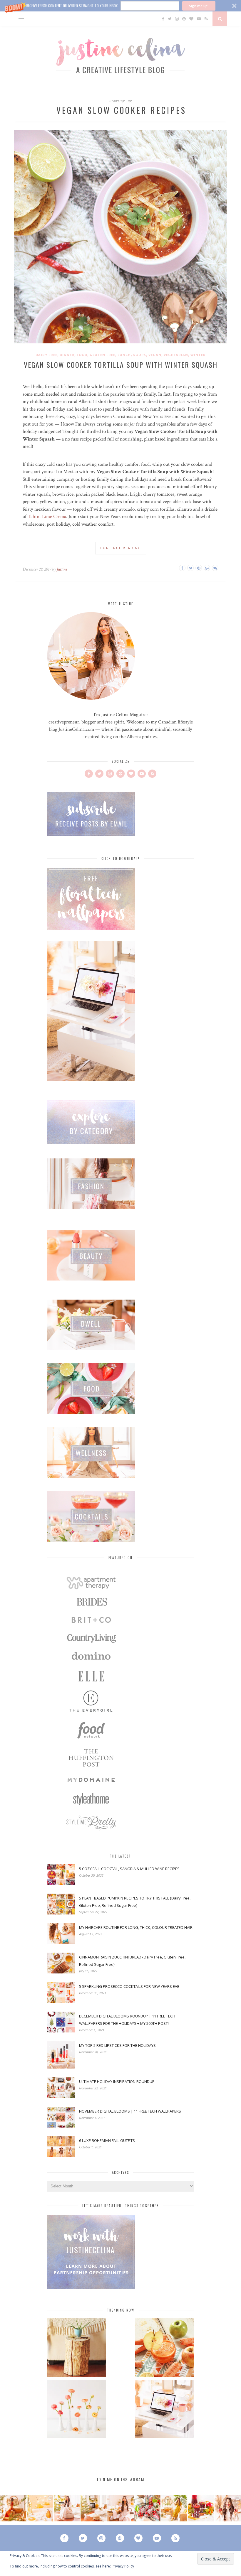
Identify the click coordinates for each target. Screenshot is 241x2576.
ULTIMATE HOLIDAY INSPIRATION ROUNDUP (117, 2081)
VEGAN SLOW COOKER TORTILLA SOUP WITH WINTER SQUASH (121, 365)
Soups (140, 355)
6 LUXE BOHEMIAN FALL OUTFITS (107, 2140)
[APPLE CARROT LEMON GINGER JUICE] (165, 2348)
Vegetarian (176, 355)
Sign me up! (199, 6)
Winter (198, 355)
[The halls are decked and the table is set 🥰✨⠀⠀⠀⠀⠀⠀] (120, 2508)
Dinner (67, 355)
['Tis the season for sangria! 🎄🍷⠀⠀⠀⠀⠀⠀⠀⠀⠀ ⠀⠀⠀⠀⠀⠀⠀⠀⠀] (201, 2508)
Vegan (155, 355)
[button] (120, 6)
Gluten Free (102, 355)
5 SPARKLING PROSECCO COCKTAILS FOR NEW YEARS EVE (129, 1986)
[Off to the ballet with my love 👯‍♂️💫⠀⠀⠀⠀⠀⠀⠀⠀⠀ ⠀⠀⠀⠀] (174, 2508)
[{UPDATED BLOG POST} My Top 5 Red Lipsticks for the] (228, 2508)
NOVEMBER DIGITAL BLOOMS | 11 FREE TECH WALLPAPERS (130, 2111)
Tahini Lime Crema (47, 517)
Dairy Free (46, 355)
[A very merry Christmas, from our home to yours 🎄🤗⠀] (94, 2508)
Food (82, 355)
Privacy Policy (123, 2566)
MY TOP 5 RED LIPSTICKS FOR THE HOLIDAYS (117, 2045)
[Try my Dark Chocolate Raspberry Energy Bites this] (147, 2508)
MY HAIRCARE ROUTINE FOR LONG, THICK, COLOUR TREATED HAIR (136, 1927)
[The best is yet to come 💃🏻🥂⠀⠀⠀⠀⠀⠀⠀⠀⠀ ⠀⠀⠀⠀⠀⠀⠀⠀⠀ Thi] (13, 2508)
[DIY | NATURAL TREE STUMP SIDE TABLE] (76, 2348)
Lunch (124, 355)
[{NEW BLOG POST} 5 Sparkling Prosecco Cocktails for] (40, 2508)
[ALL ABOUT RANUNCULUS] (76, 2410)
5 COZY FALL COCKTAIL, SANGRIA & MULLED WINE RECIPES (129, 1869)
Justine (62, 569)
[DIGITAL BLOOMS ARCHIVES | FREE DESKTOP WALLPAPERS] (165, 2410)
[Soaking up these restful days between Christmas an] (67, 2508)
